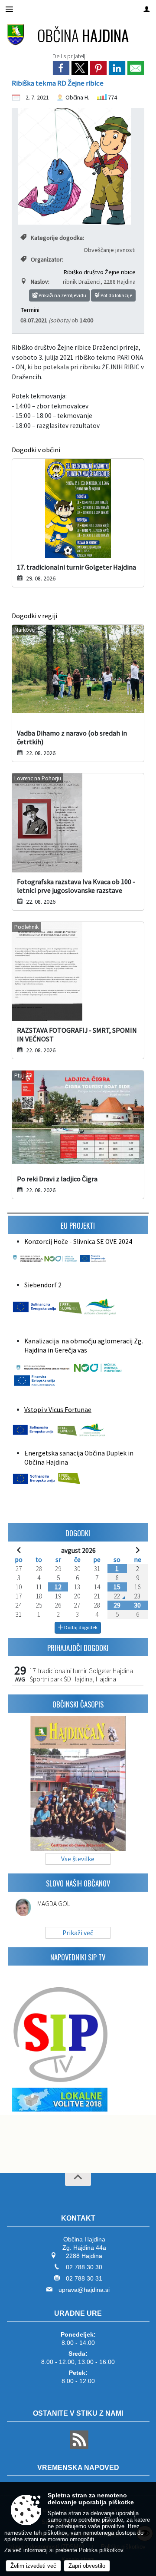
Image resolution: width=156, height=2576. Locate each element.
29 (117, 1605)
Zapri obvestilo (87, 2566)
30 (137, 1605)
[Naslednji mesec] (138, 1550)
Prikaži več (78, 1933)
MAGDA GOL (54, 1904)
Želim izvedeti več (33, 2566)
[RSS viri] (78, 2447)
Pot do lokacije (116, 295)
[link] (61, 68)
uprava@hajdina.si (84, 2290)
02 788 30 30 (84, 2267)
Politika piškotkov (101, 2550)
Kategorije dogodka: (57, 238)
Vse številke (78, 1859)
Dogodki (78, 1533)
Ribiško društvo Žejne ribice (100, 272)
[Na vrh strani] (78, 2179)
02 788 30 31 (84, 2278)
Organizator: (47, 259)
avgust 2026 (78, 1550)
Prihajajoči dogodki (78, 1648)
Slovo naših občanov (78, 1883)
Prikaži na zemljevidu (62, 295)
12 (58, 1587)
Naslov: (40, 282)
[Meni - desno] (147, 9)
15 (117, 1587)
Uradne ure (78, 2313)
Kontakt (78, 2218)
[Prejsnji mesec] (19, 1550)
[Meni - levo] (9, 9)
